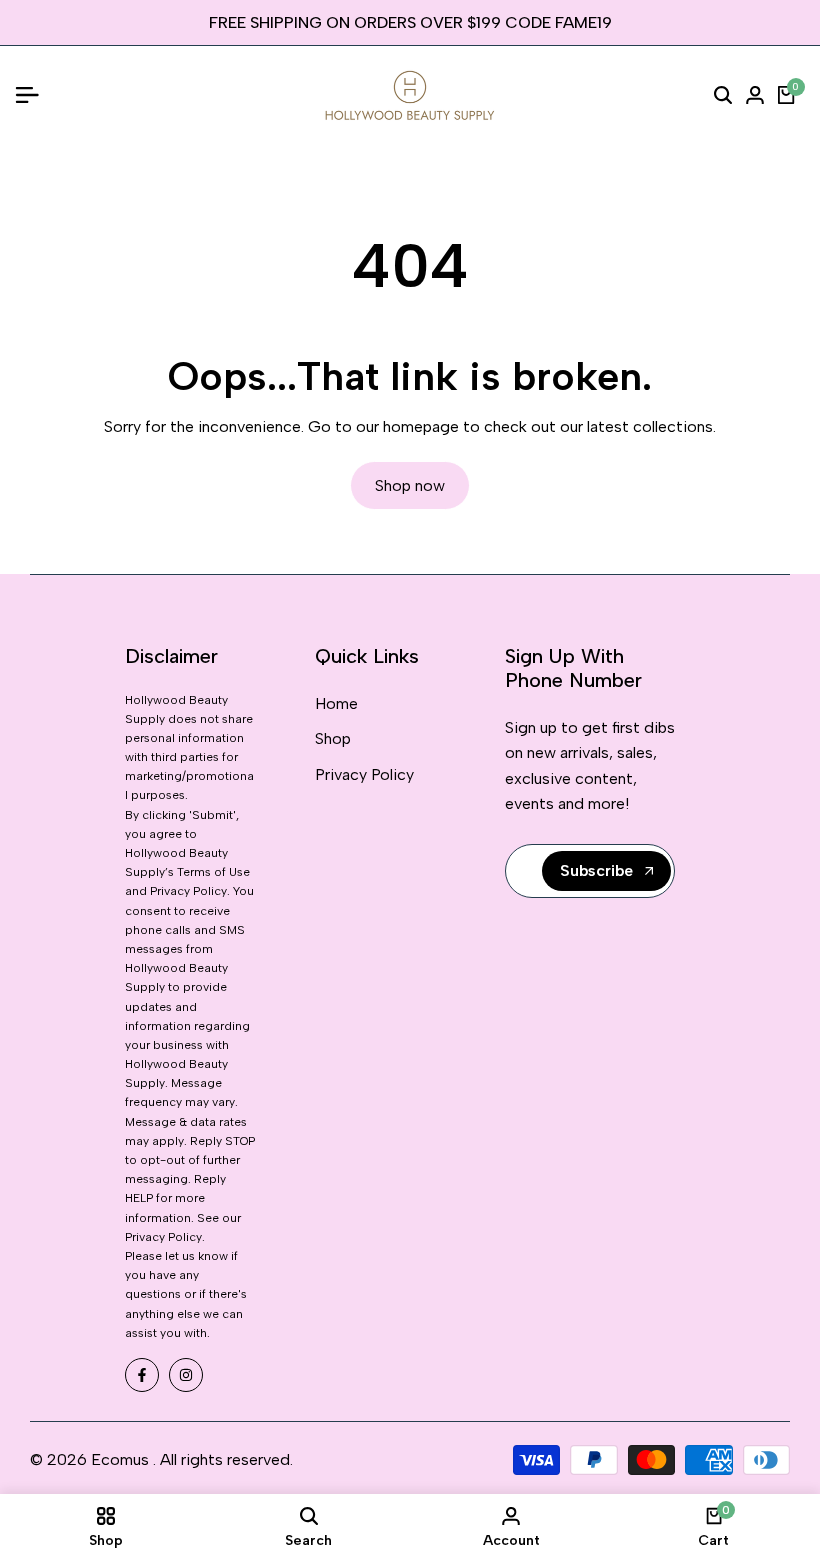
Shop (333, 738)
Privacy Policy (364, 774)
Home (336, 703)
